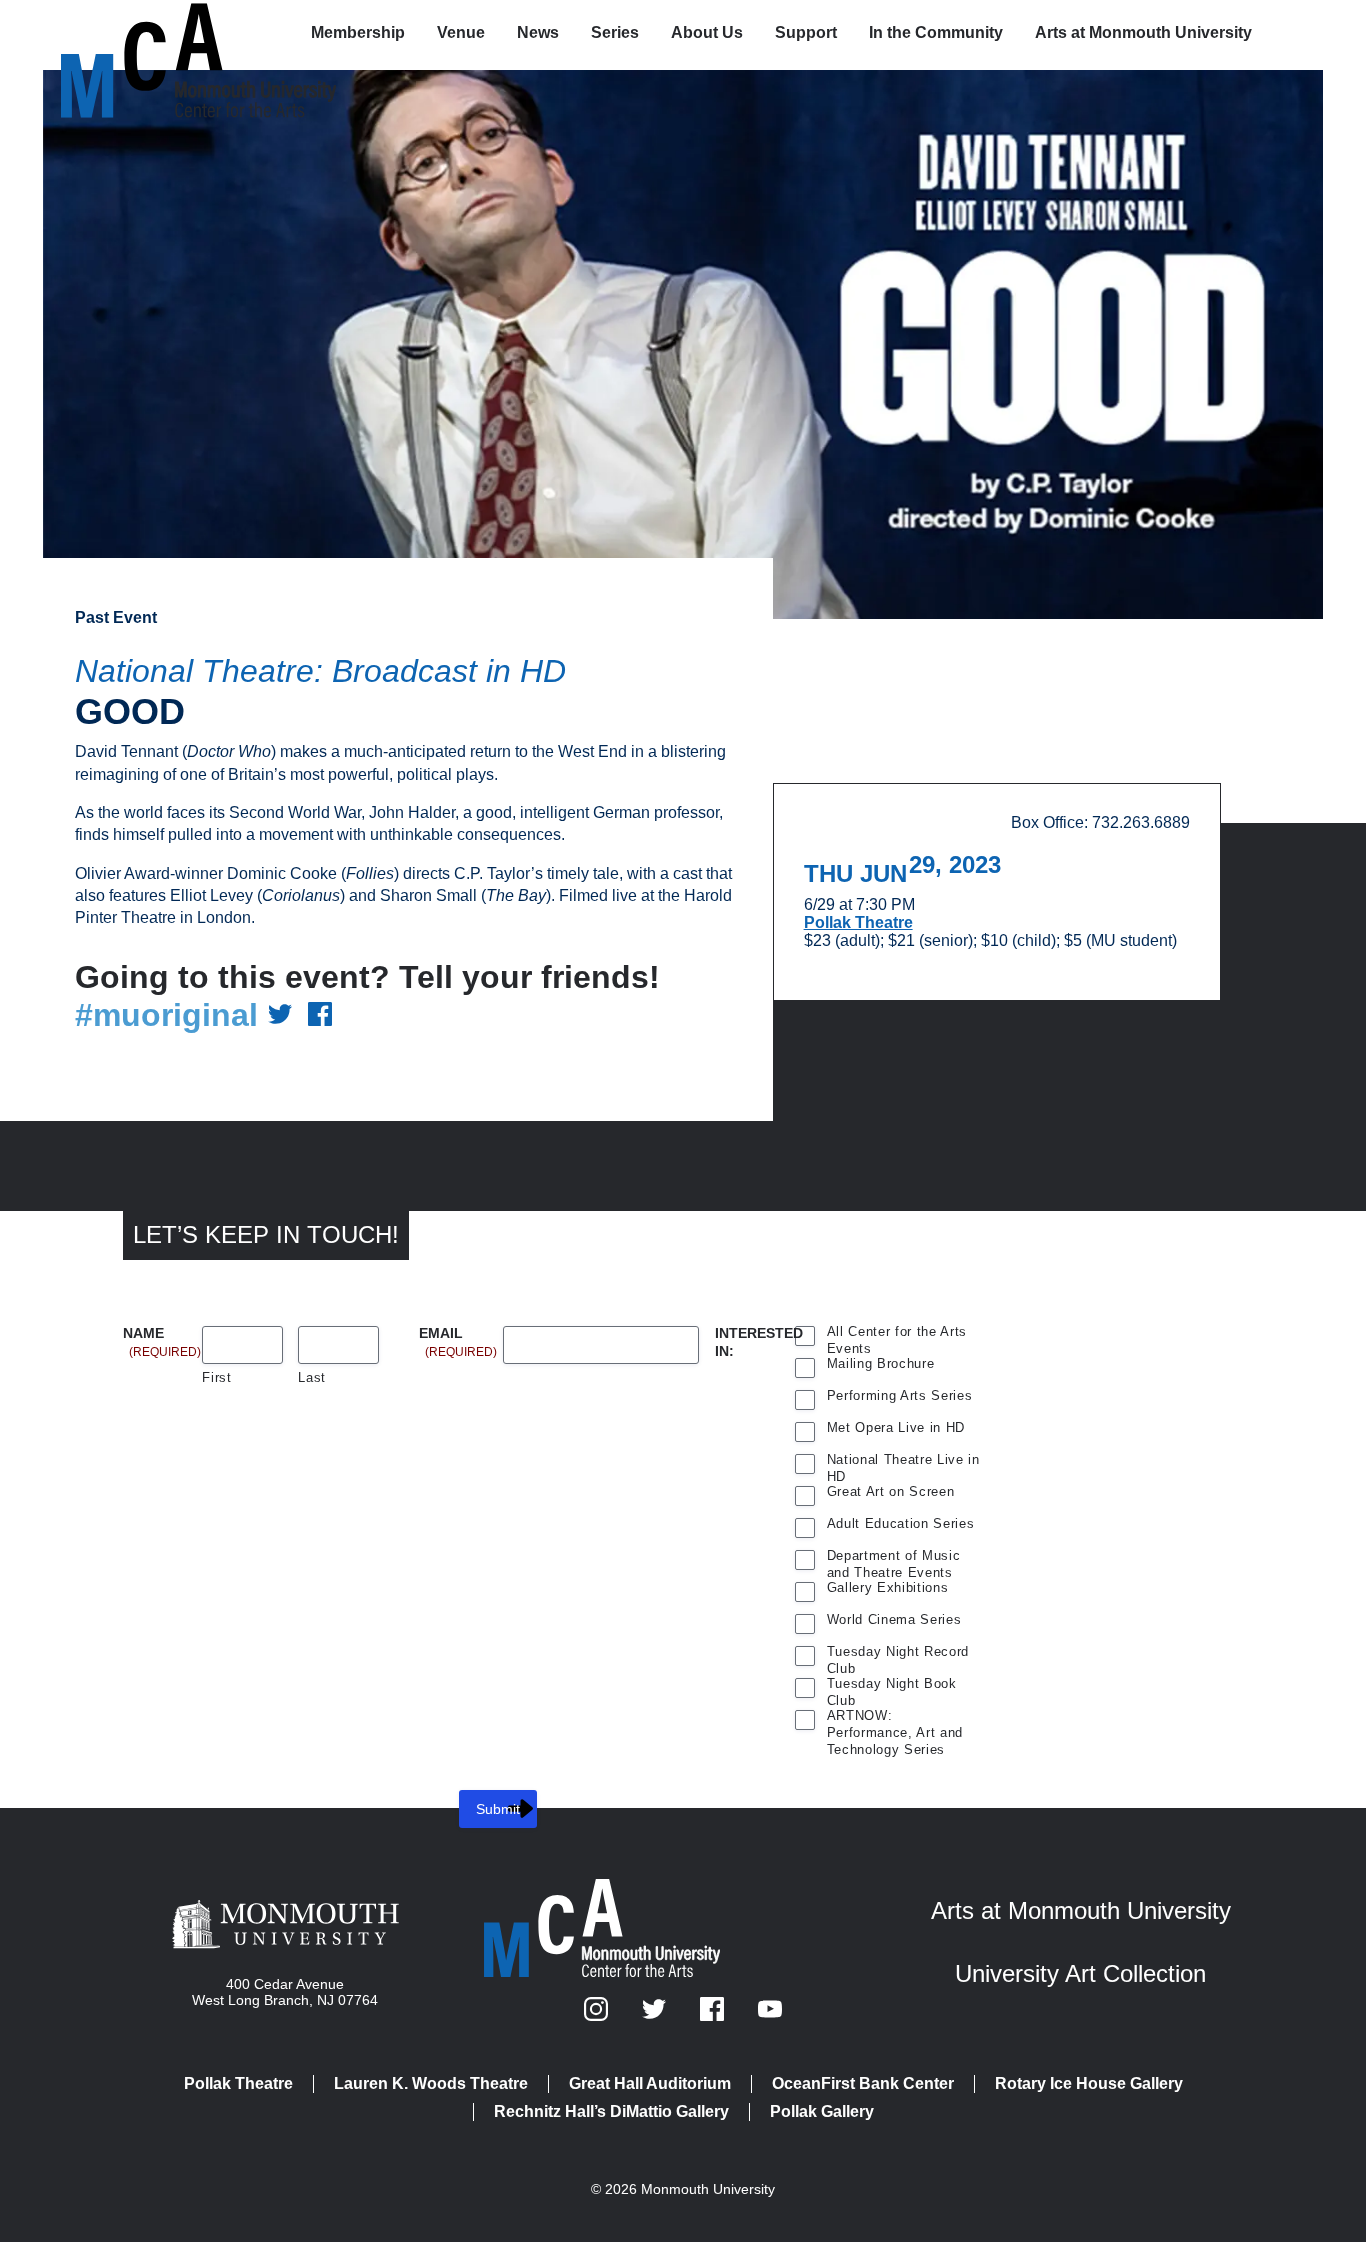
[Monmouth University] (285, 1926)
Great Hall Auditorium (650, 2083)
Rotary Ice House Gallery (1089, 2083)
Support (806, 32)
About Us (707, 32)
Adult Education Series (901, 1523)
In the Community (936, 32)
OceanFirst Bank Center (863, 2083)
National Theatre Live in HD (903, 1462)
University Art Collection (1080, 1973)
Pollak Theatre (858, 922)
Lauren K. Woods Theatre (431, 2083)
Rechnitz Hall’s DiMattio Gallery (611, 2111)
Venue (461, 32)
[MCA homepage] (141, 36)
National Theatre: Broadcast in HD (320, 671)
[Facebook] (714, 2015)
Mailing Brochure (881, 1363)
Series (615, 32)
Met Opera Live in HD (896, 1427)
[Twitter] (656, 2015)
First (216, 1377)
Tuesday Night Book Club (892, 1686)
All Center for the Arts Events (897, 1334)
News (538, 32)
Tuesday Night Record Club (898, 1654)
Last (312, 1377)
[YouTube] (770, 2015)
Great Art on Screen (891, 1491)
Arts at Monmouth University (1143, 32)
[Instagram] (598, 2015)
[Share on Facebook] (320, 1015)
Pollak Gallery (822, 2111)
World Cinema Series (894, 1619)
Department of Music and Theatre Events (894, 1558)
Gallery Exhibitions (888, 1587)
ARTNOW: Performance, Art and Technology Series (895, 1718)
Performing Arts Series (900, 1395)
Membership (358, 32)
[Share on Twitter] (280, 1015)
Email (458, 1334)
